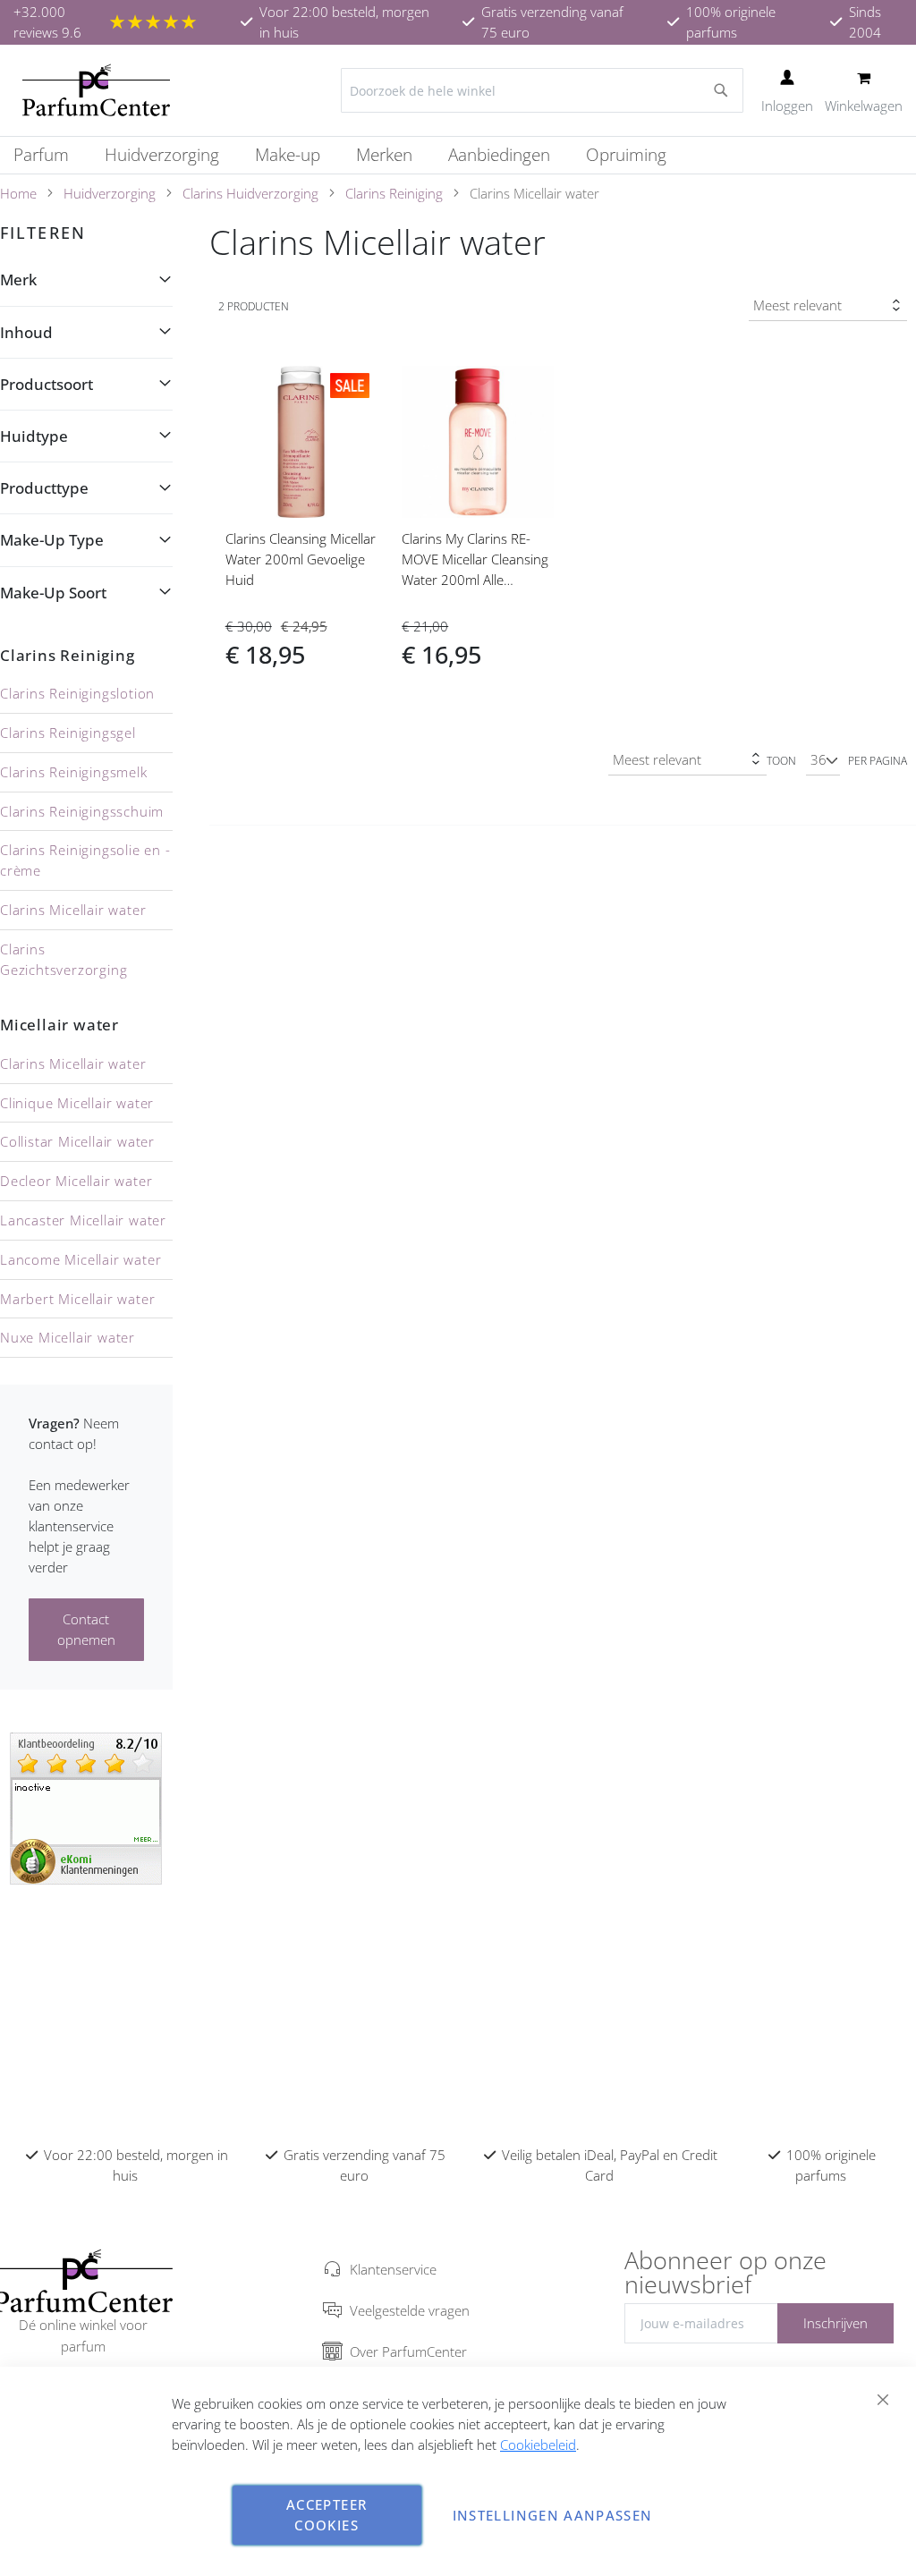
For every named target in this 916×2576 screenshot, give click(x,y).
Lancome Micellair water (81, 1259)
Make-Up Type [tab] (52, 540)
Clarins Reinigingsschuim (82, 811)
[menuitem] (50, 155)
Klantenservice (393, 2269)
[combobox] (542, 90)
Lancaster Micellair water (83, 1220)
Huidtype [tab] (34, 436)
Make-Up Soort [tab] (53, 593)
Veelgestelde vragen (410, 2310)
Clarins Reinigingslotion (77, 693)
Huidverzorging (110, 193)
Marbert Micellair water (77, 1299)
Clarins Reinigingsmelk (74, 772)
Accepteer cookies (327, 2515)
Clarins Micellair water (73, 910)
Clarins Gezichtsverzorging (64, 959)
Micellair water (59, 1025)
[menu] (458, 155)
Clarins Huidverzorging (250, 193)
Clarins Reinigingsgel (68, 733)
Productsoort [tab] (47, 384)
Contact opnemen (86, 1629)
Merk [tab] (18, 280)
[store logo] (96, 90)
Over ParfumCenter (408, 2351)
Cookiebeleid (538, 2445)
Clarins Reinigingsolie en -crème (85, 860)
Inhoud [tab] (26, 332)
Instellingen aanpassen (553, 2515)
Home (18, 193)
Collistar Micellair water (77, 1141)
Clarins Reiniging (394, 193)
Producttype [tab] (44, 488)
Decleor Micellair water (76, 1181)
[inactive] (86, 1807)
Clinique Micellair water (77, 1103)
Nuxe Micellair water (68, 1337)
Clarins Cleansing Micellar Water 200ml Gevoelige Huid (301, 559)
